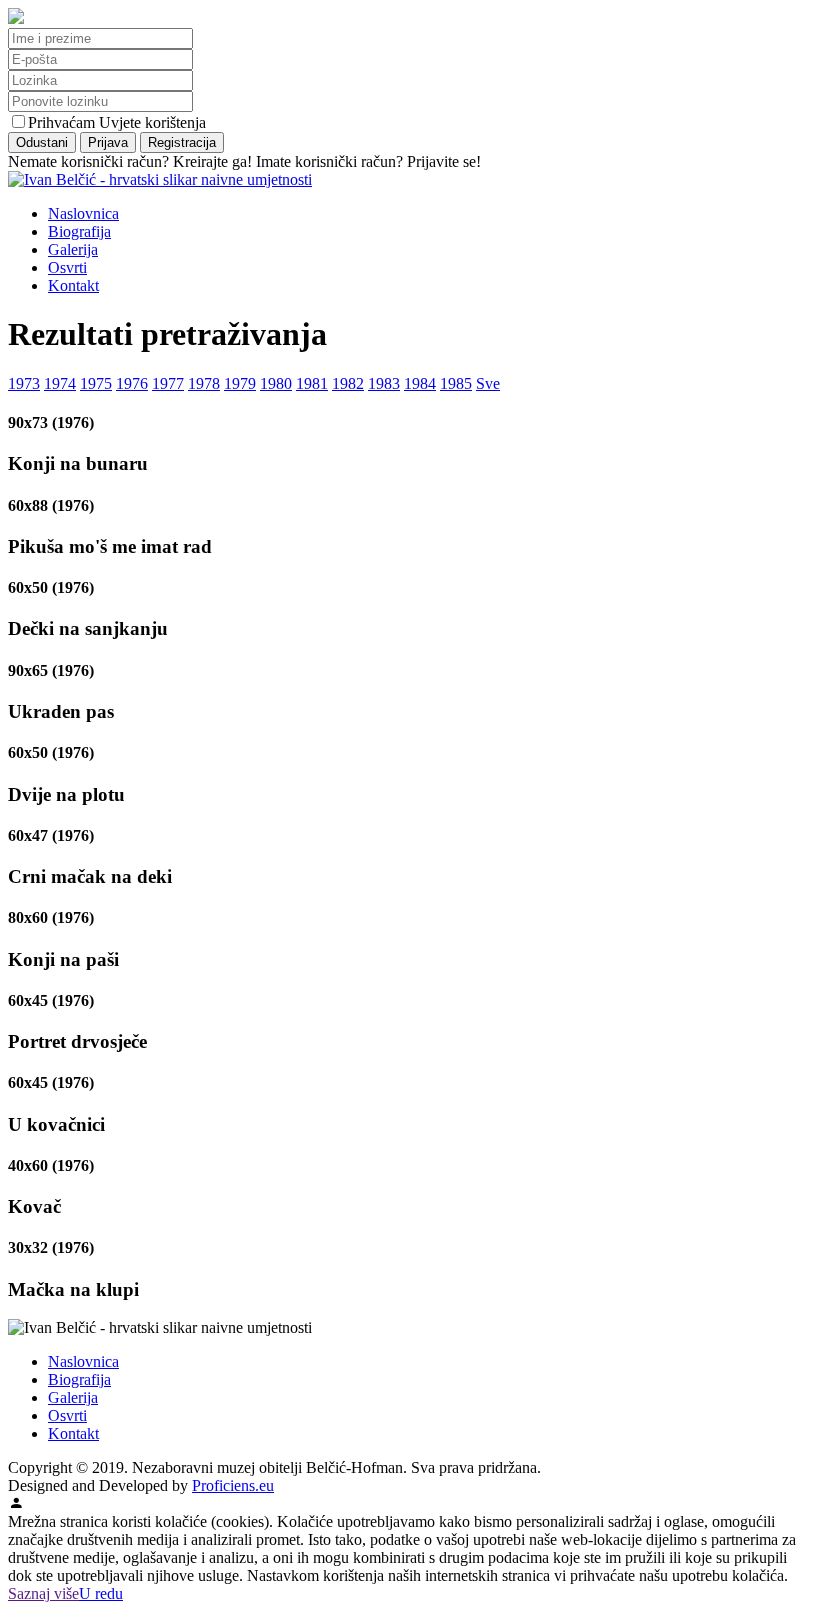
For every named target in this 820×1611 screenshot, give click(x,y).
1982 (348, 383)
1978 (204, 383)
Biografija (79, 231)
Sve (488, 383)
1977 (168, 383)
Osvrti (67, 267)
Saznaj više (43, 1593)
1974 (60, 383)
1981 (312, 383)
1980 (276, 383)
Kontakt (73, 285)
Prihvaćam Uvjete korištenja (117, 122)
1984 (420, 383)
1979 (240, 383)
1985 (456, 383)
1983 (384, 383)
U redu (101, 1593)
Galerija (73, 249)
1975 (96, 383)
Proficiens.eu (233, 1485)
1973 (24, 383)
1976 (132, 383)
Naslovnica (83, 213)
